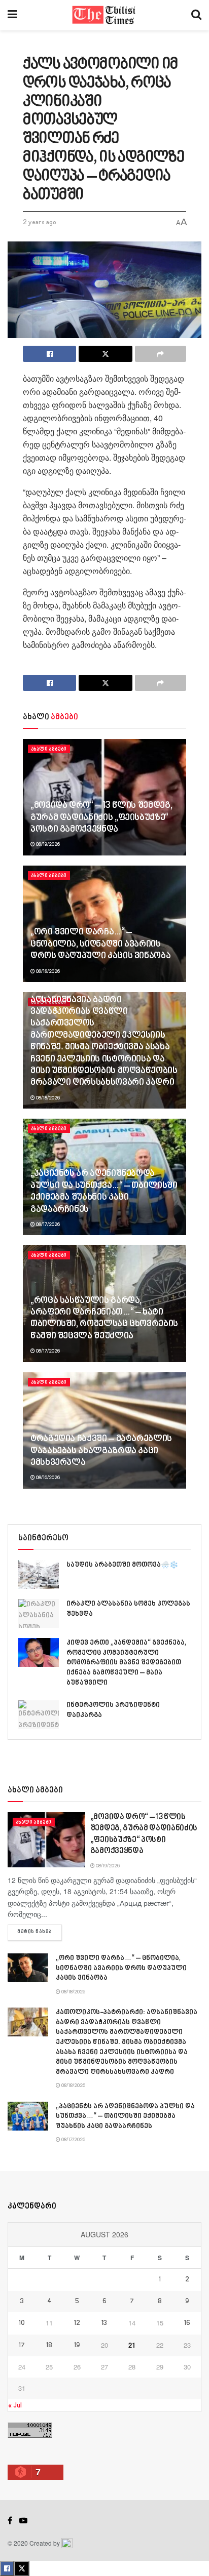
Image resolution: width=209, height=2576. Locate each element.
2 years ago (40, 223)
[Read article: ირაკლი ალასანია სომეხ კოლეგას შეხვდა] (39, 1613)
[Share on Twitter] (105, 354)
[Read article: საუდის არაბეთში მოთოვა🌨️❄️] (39, 1575)
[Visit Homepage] (104, 15)
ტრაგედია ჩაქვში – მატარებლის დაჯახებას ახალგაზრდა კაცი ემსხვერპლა (101, 1451)
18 (49, 2346)
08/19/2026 (47, 844)
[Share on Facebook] (49, 354)
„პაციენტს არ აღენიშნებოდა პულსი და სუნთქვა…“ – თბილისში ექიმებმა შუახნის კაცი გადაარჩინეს (104, 1192)
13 (104, 2323)
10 (22, 2323)
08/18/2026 (47, 971)
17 (22, 2346)
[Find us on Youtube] (23, 2521)
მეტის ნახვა (40, 1932)
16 (187, 2323)
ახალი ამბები (49, 749)
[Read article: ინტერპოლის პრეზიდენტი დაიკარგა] (39, 1715)
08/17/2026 (47, 1224)
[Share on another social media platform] (161, 354)
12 (77, 2323)
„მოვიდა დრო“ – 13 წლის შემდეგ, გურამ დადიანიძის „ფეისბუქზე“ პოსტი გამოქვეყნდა (101, 818)
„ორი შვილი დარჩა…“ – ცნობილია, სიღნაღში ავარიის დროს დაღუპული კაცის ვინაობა (100, 944)
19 (77, 2346)
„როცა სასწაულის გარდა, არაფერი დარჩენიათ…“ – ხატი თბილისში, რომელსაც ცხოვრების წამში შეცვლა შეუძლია (104, 1319)
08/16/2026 (47, 1478)
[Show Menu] (12, 15)
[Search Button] (196, 15)
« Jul (15, 2406)
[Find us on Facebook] (10, 2521)
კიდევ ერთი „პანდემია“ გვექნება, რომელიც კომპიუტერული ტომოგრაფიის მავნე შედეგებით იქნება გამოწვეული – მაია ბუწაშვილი (126, 1663)
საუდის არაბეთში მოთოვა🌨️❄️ (122, 1565)
